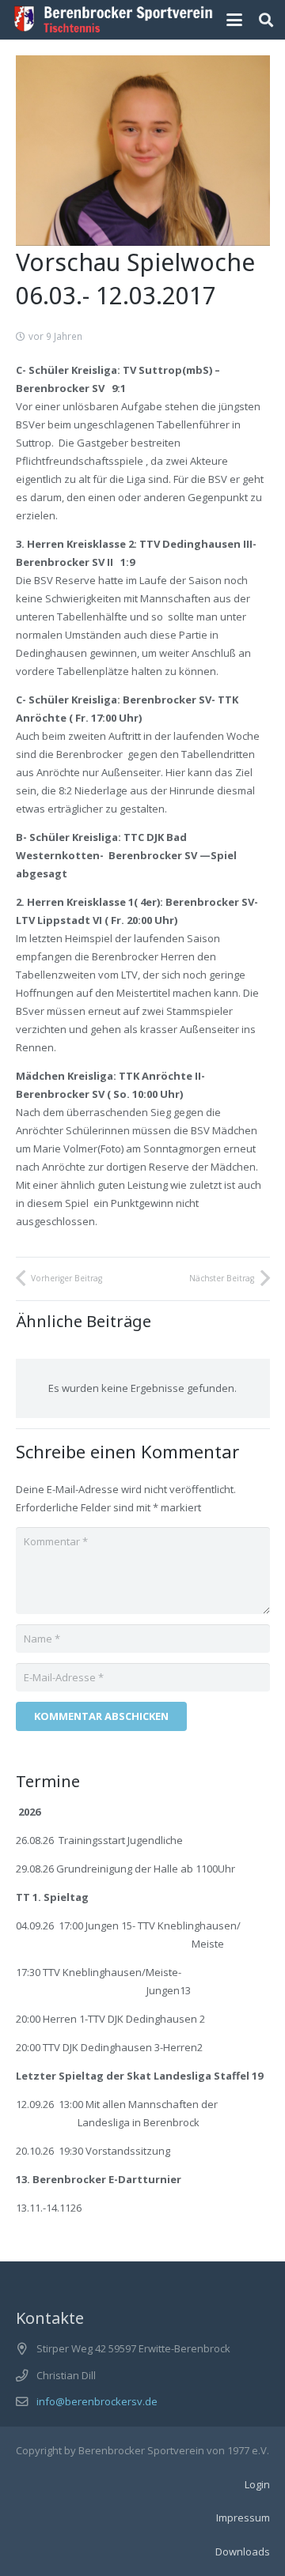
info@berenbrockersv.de (97, 2401)
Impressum (243, 2518)
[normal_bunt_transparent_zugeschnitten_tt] (114, 20)
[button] (235, 20)
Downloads (243, 2551)
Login (257, 2484)
